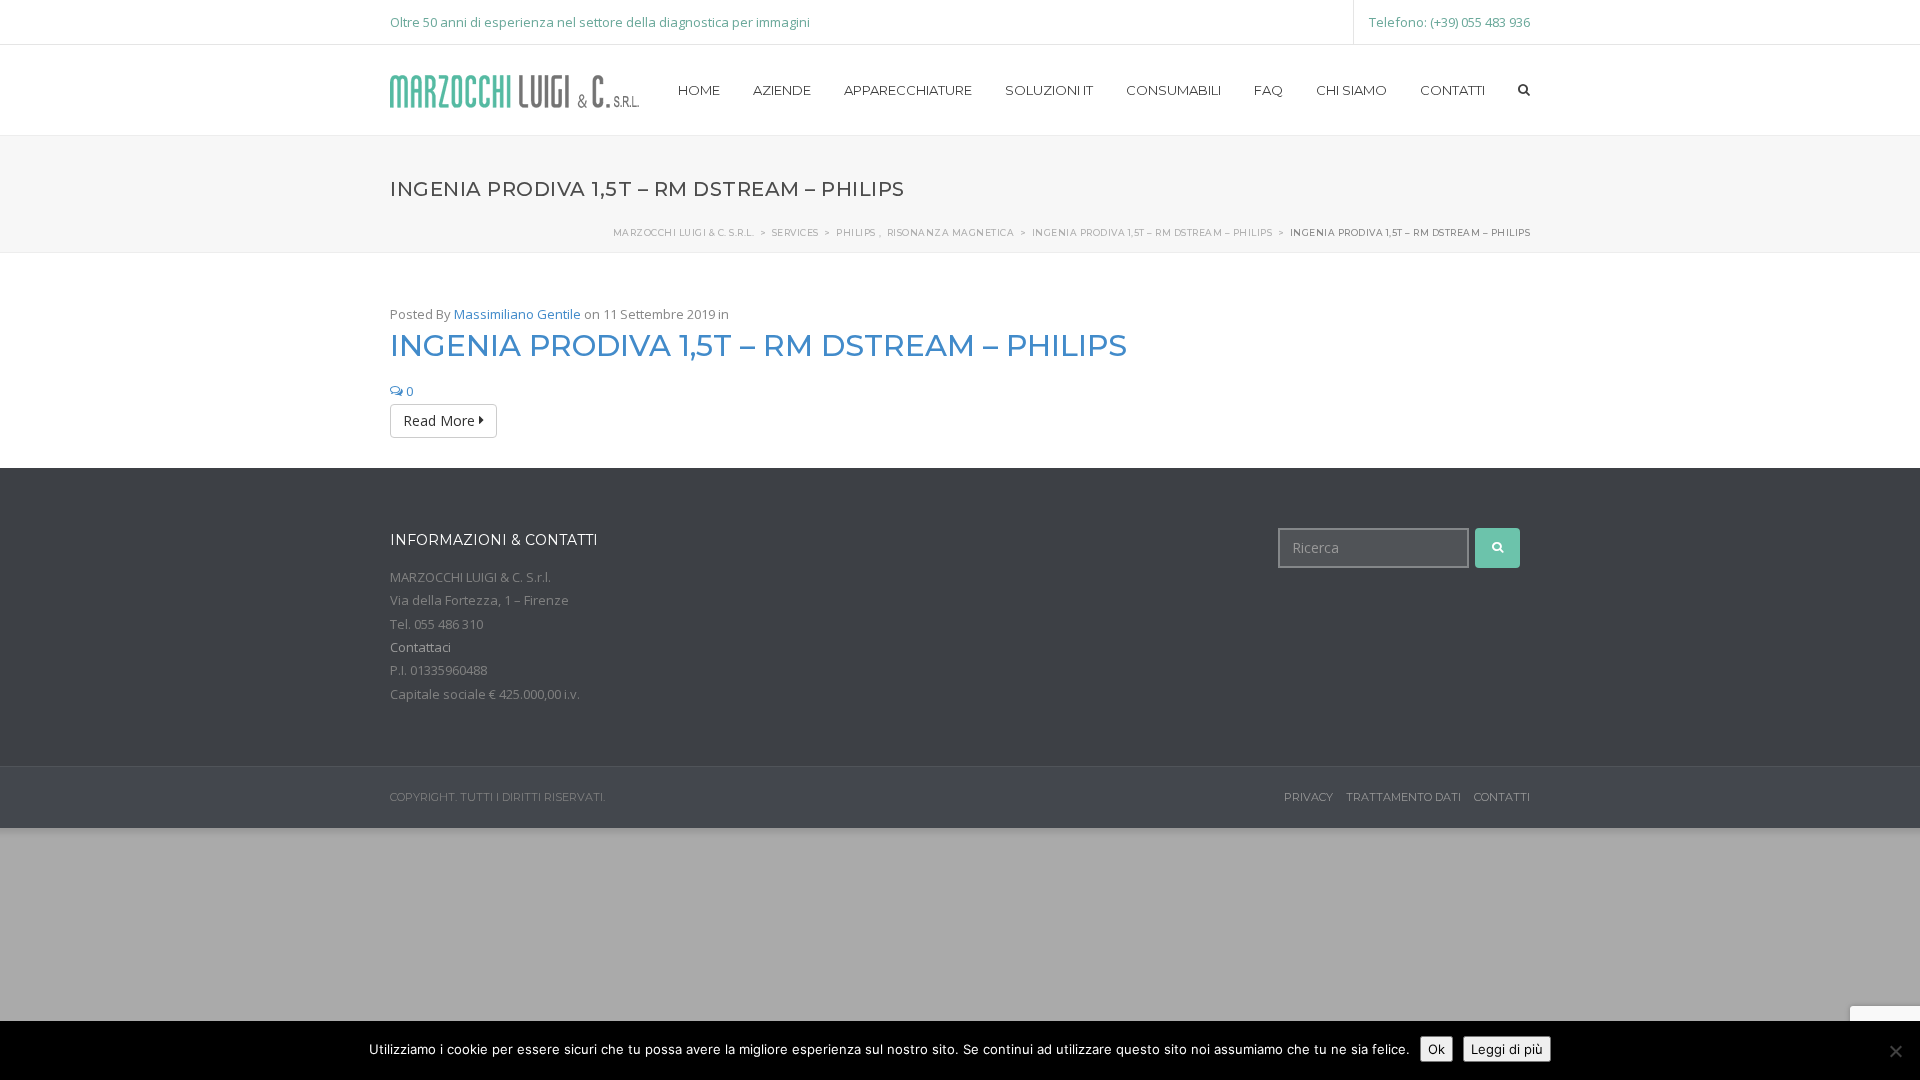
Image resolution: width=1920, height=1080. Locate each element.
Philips (856, 232)
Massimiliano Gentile (517, 314)
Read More (441, 420)
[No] (1895, 1051)
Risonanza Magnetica (951, 232)
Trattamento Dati (1403, 797)
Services (795, 232)
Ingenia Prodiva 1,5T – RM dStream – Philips (1152, 232)
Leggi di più (1507, 1049)
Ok (1436, 1049)
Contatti (1502, 797)
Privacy (1308, 797)
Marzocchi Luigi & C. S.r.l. (684, 232)
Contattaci (420, 647)
